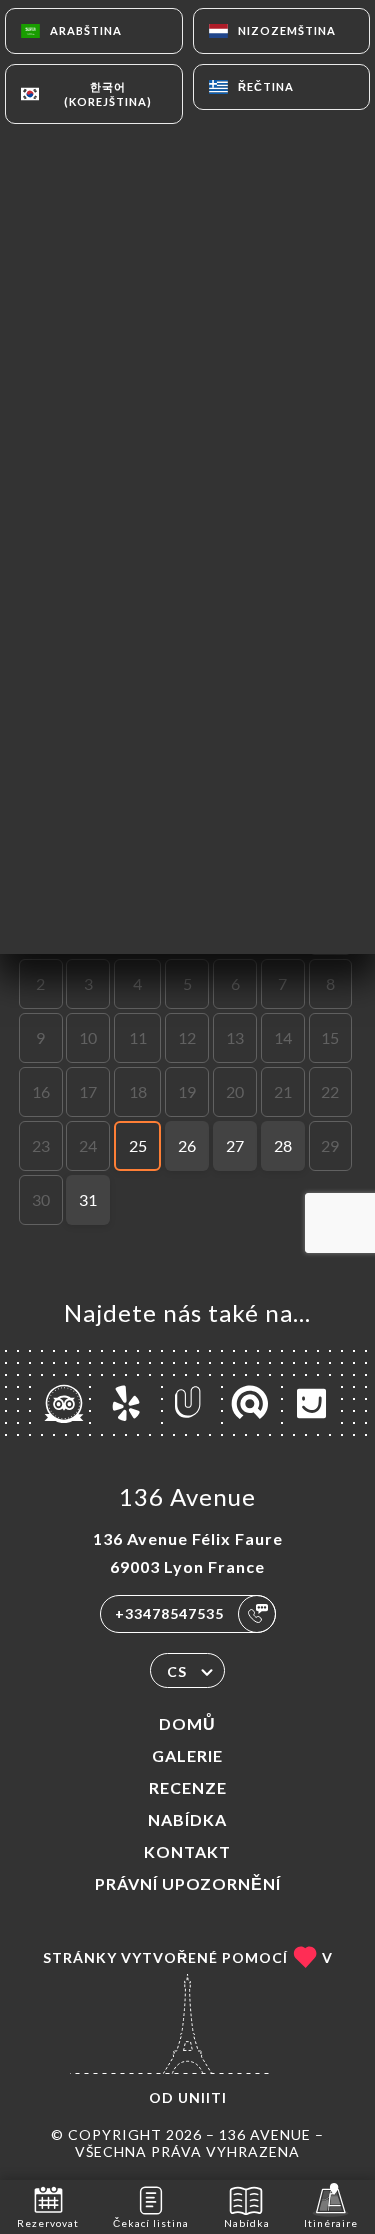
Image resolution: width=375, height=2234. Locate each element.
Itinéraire (331, 2223)
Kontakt (187, 1851)
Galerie (187, 1755)
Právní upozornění (188, 1883)
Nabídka (187, 1819)
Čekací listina (151, 2223)
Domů (187, 1723)
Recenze (188, 1787)
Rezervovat (48, 2223)
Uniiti (202, 2097)
